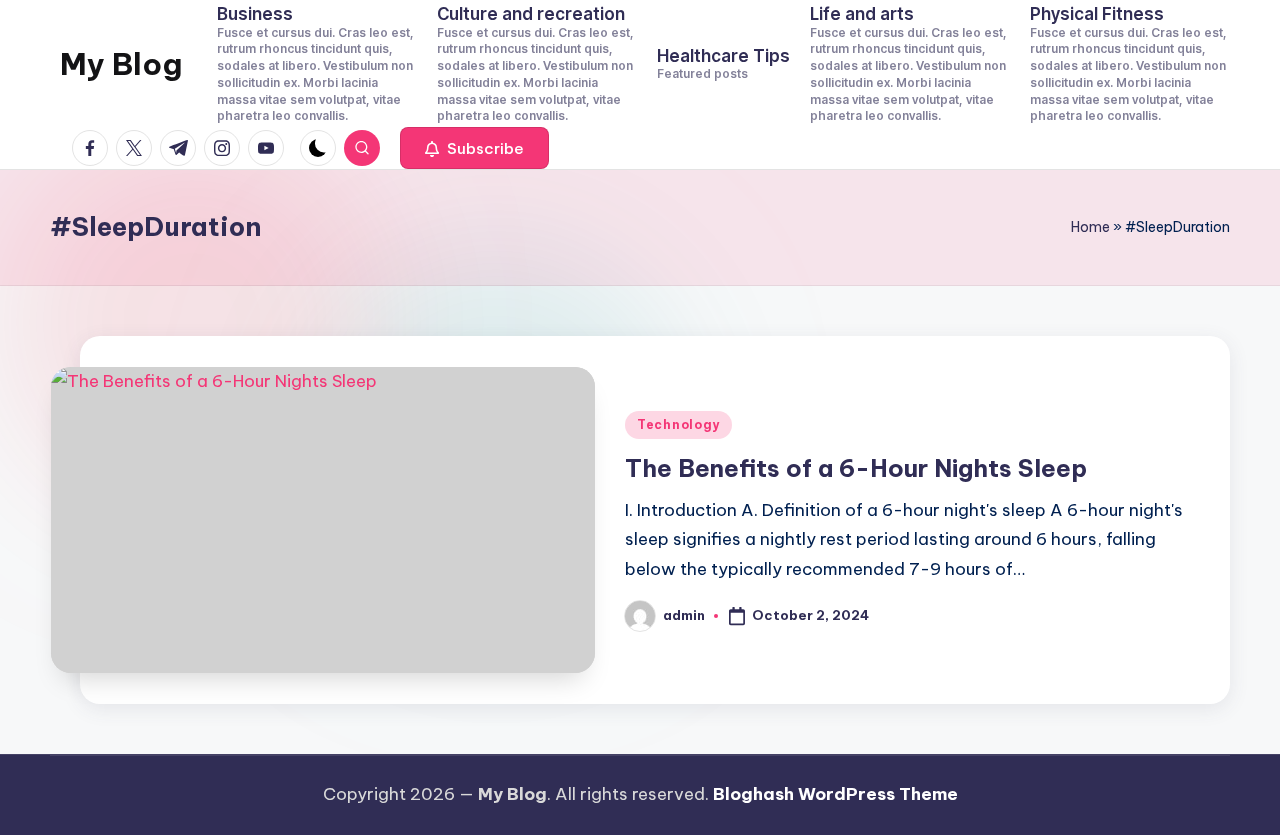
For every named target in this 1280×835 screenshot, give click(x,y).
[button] (474, 148)
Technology (678, 424)
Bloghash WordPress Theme (835, 794)
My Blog (121, 64)
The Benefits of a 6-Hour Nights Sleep (856, 468)
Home (1090, 227)
